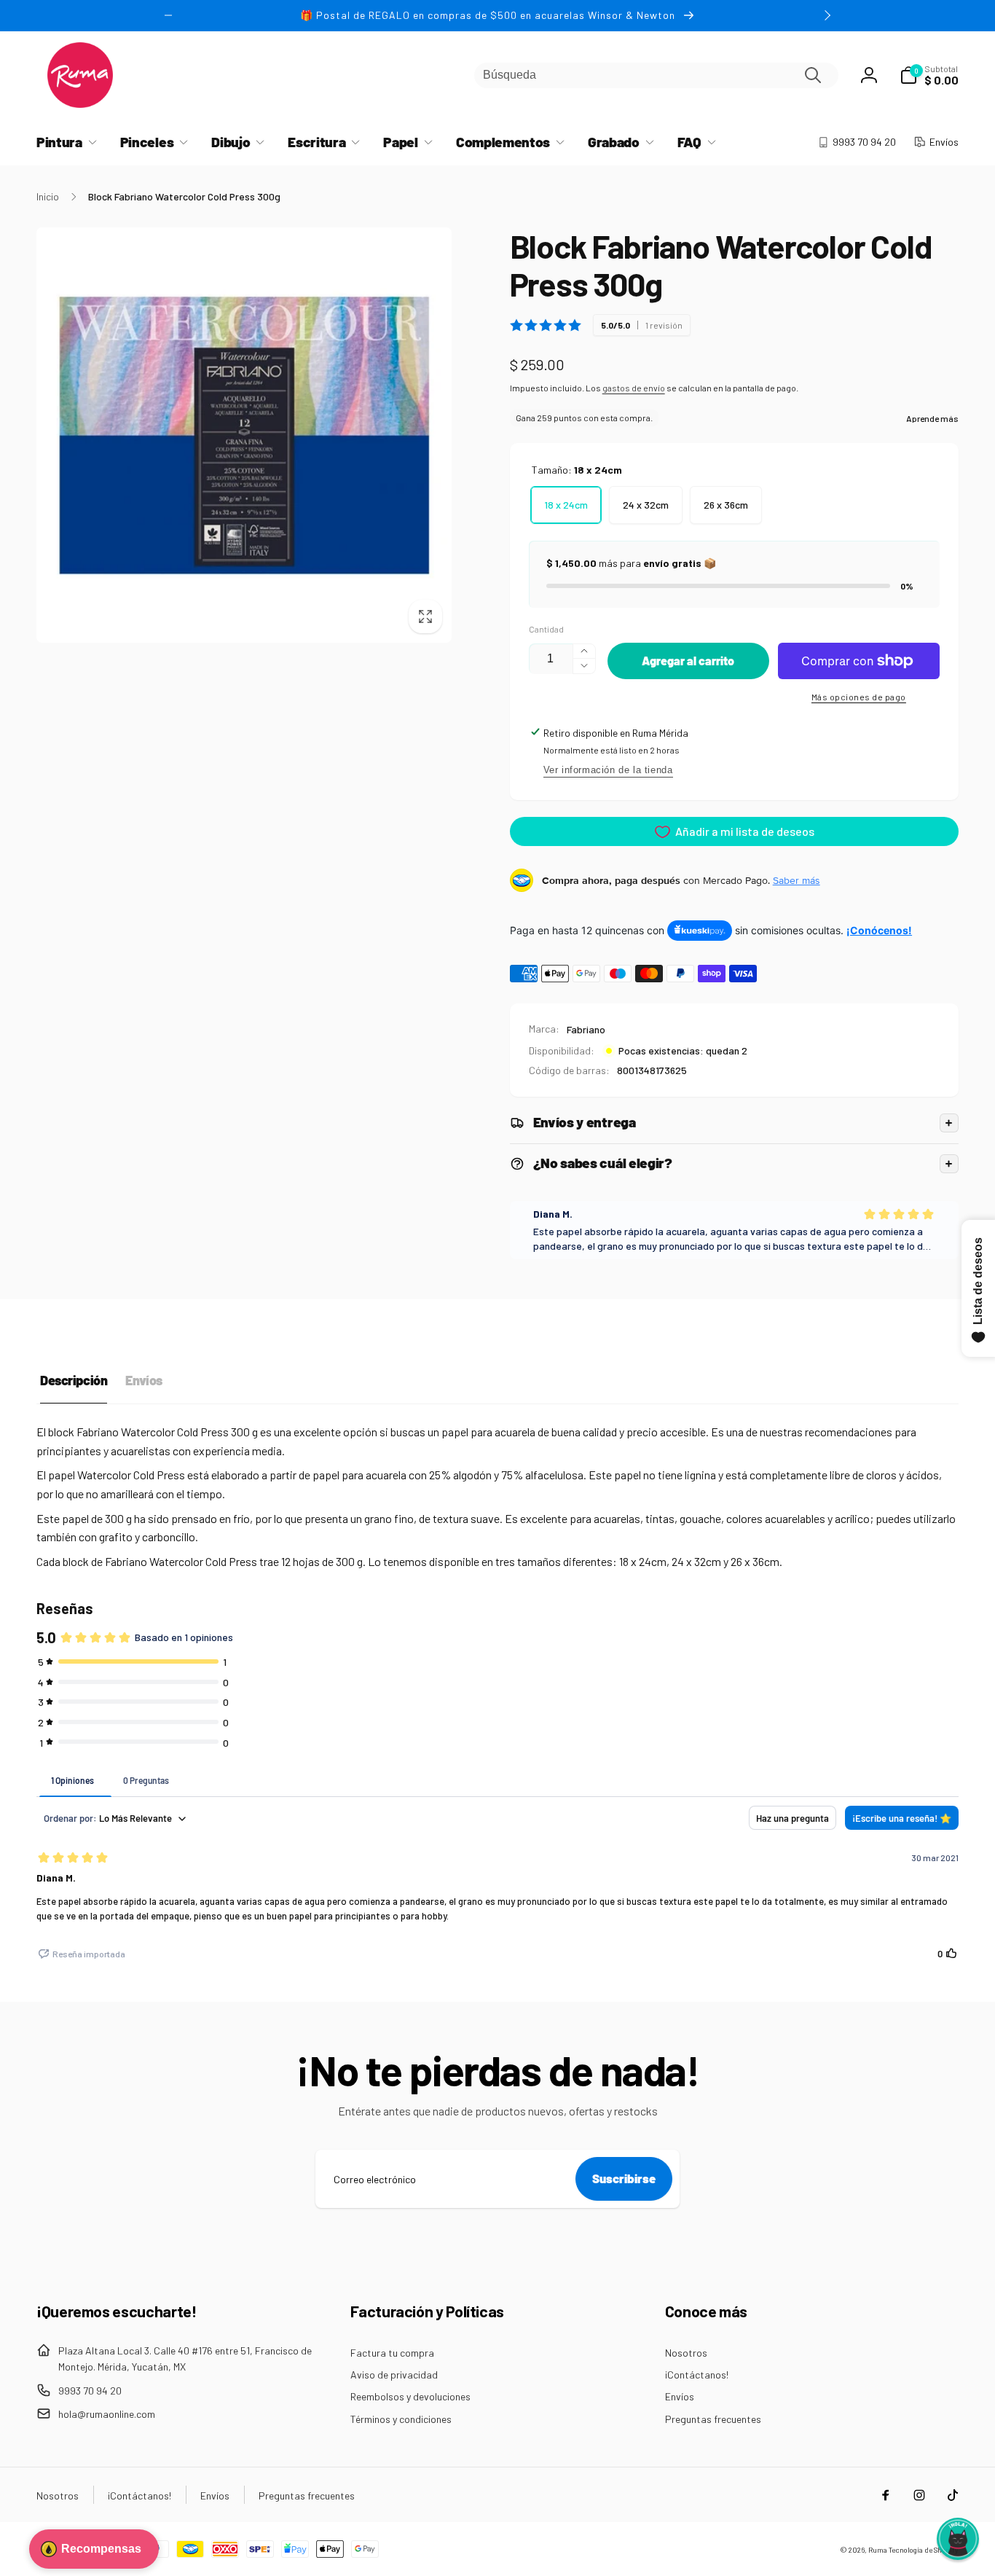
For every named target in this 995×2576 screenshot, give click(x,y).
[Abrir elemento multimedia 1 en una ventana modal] (244, 435)
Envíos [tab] (143, 1380)
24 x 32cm (646, 505)
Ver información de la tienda (608, 770)
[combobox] (656, 75)
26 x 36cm (726, 505)
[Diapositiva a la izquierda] (168, 15)
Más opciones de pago (859, 697)
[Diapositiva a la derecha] (827, 15)
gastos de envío (634, 388)
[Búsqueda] (813, 75)
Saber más (797, 880)
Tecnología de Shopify (924, 2550)
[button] (929, 75)
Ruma (878, 2550)
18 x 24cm (566, 505)
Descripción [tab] (74, 1380)
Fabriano (586, 1029)
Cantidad (546, 629)
